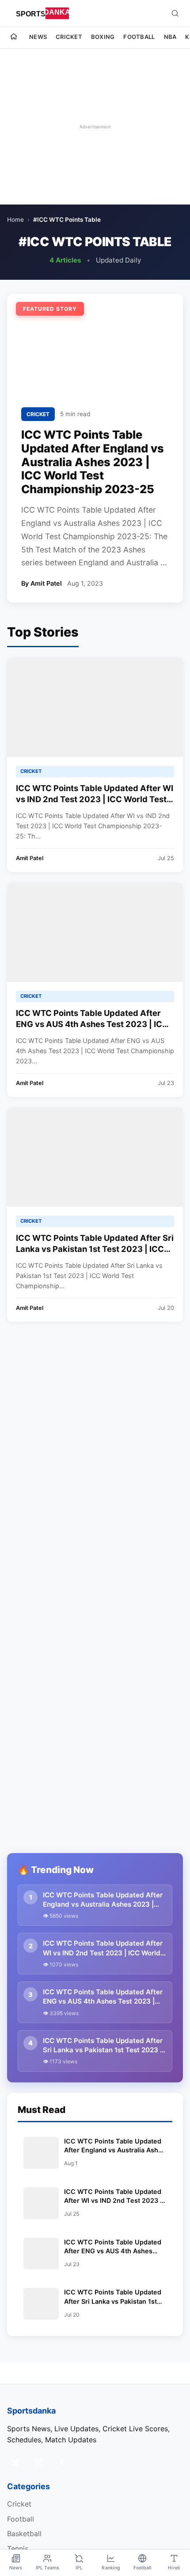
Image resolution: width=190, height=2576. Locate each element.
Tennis (18, 2549)
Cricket (69, 37)
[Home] (14, 38)
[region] (95, 127)
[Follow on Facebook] (62, 2462)
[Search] (175, 13)
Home (15, 220)
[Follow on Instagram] (39, 2462)
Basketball (24, 2534)
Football (139, 37)
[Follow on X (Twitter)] (16, 2462)
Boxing (103, 37)
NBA (170, 37)
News (38, 37)
